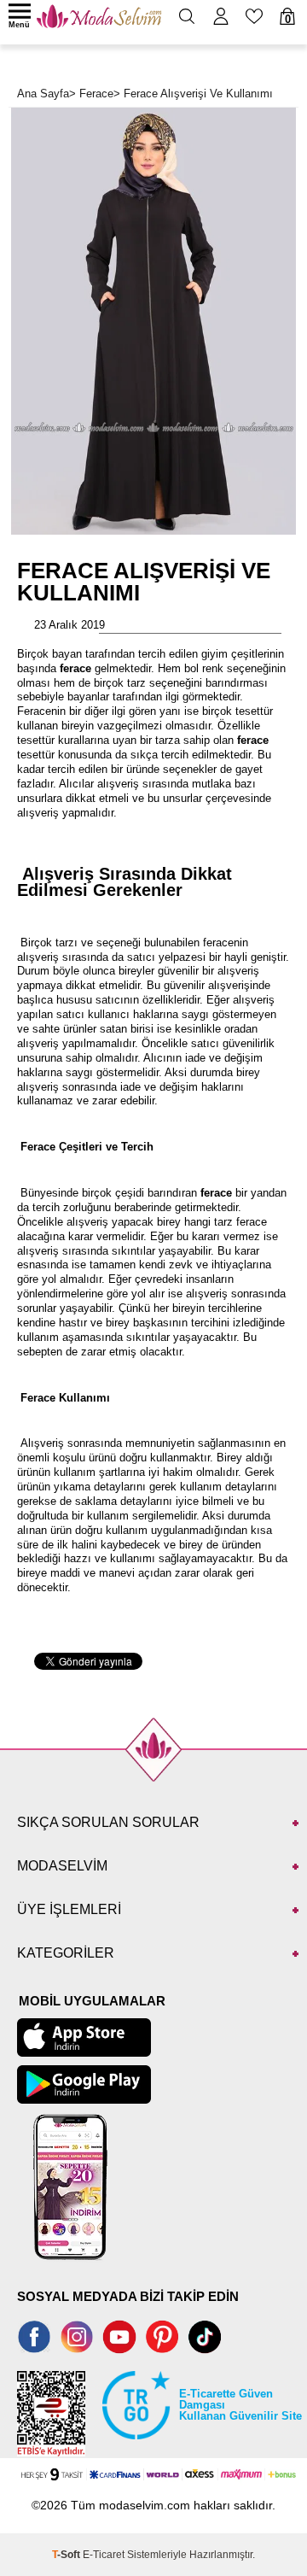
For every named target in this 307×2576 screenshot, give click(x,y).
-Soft (67, 2555)
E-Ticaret (104, 2555)
